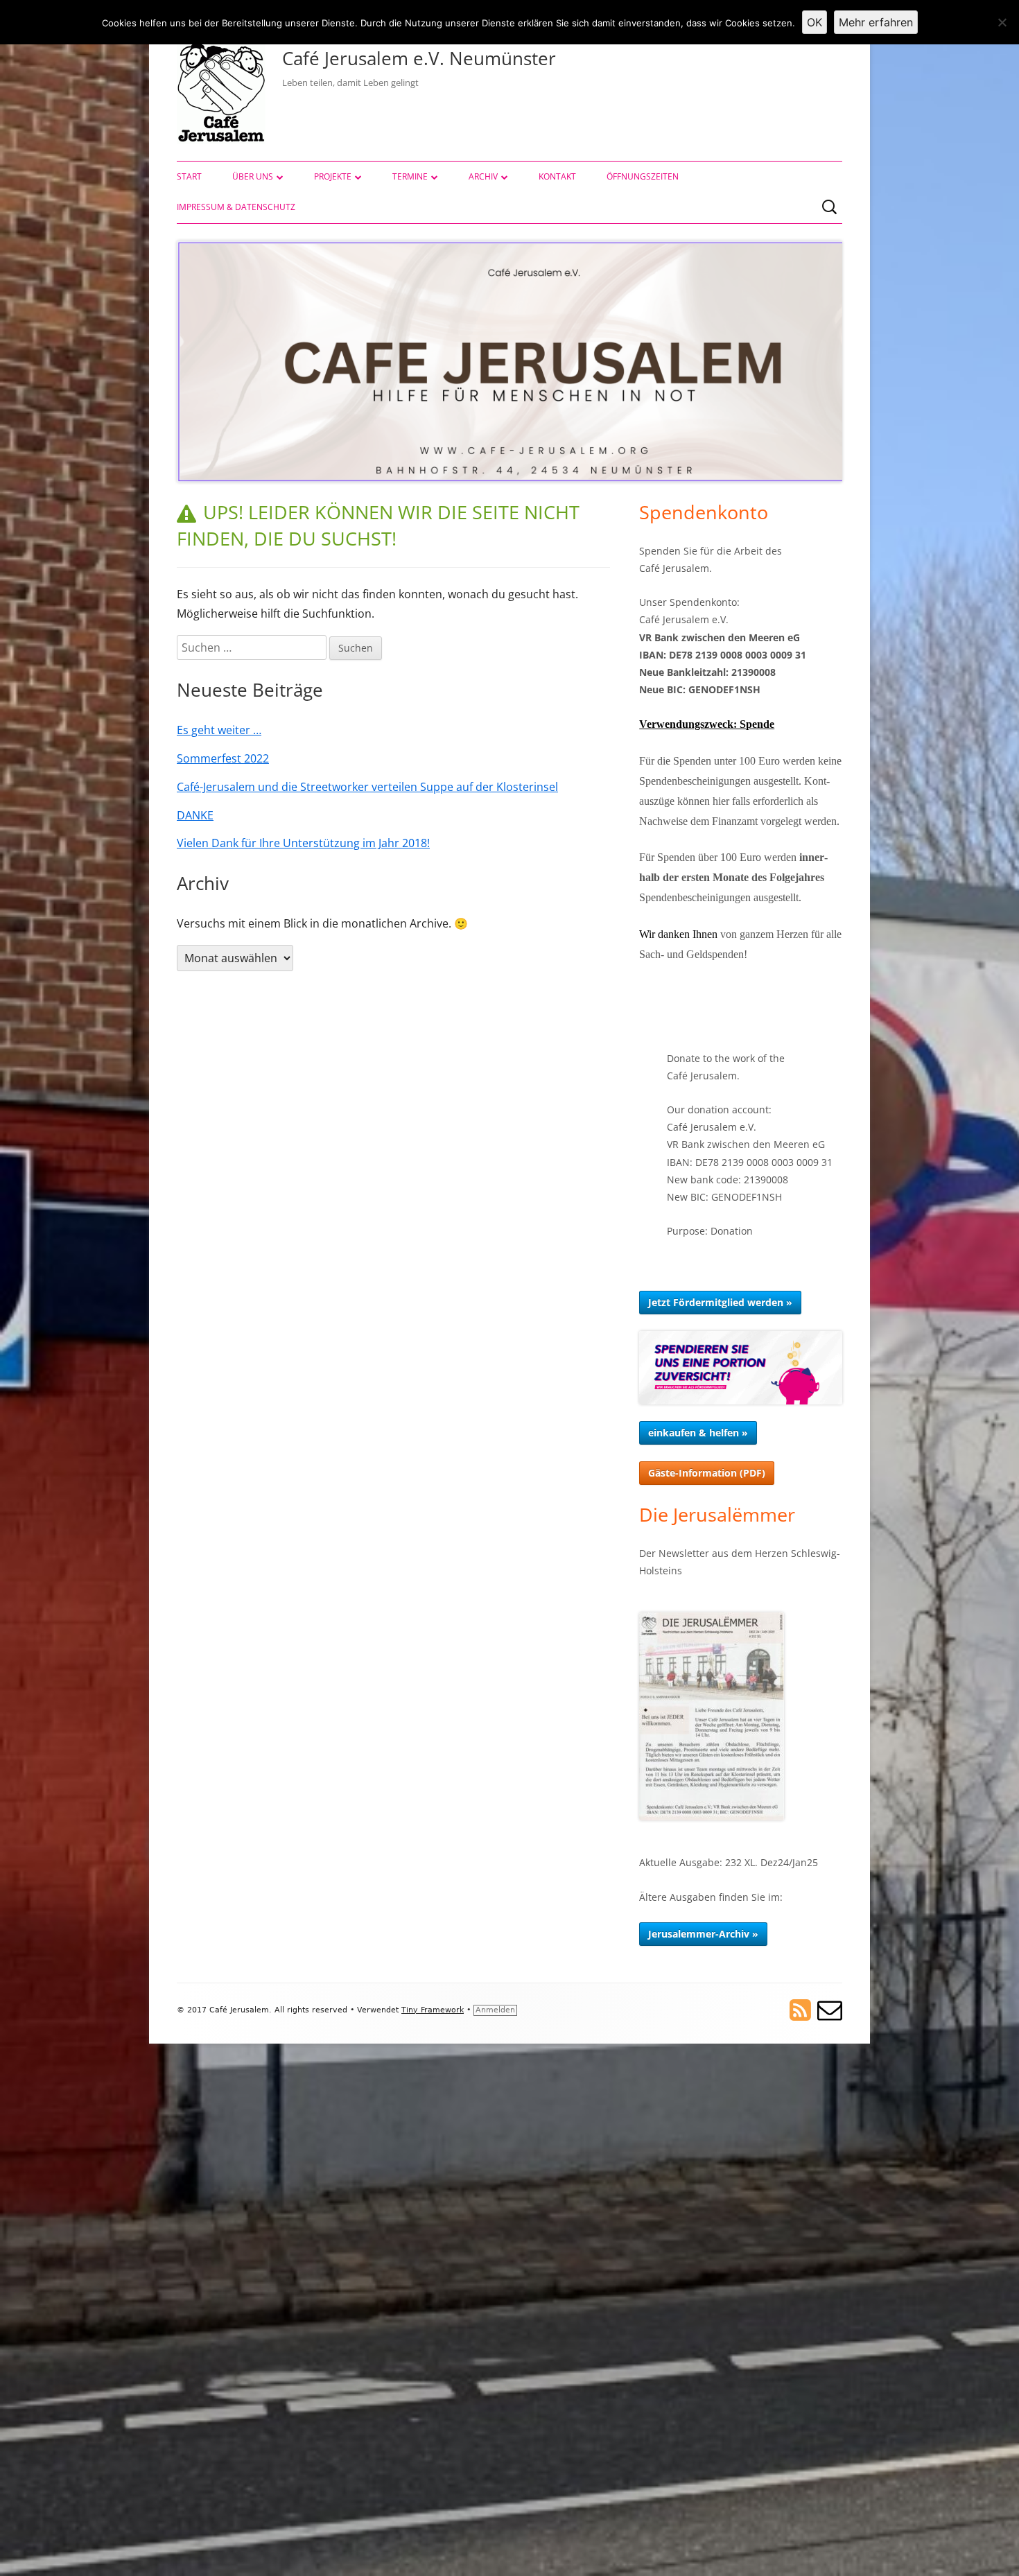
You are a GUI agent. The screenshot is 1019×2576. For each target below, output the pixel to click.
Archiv (483, 176)
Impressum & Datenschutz (236, 207)
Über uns (253, 176)
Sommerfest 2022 (223, 758)
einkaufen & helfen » (698, 1433)
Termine (410, 176)
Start (189, 176)
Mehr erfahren (876, 22)
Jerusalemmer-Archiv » (703, 1934)
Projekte (333, 176)
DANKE (195, 815)
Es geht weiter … (219, 730)
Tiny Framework (433, 2010)
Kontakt (557, 176)
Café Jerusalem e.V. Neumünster (419, 58)
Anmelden (495, 2010)
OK (815, 22)
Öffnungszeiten (643, 176)
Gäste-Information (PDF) (707, 1473)
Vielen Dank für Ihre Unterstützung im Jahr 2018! (303, 843)
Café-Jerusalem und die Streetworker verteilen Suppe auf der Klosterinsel (367, 787)
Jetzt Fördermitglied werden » (720, 1302)
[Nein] (1002, 22)
